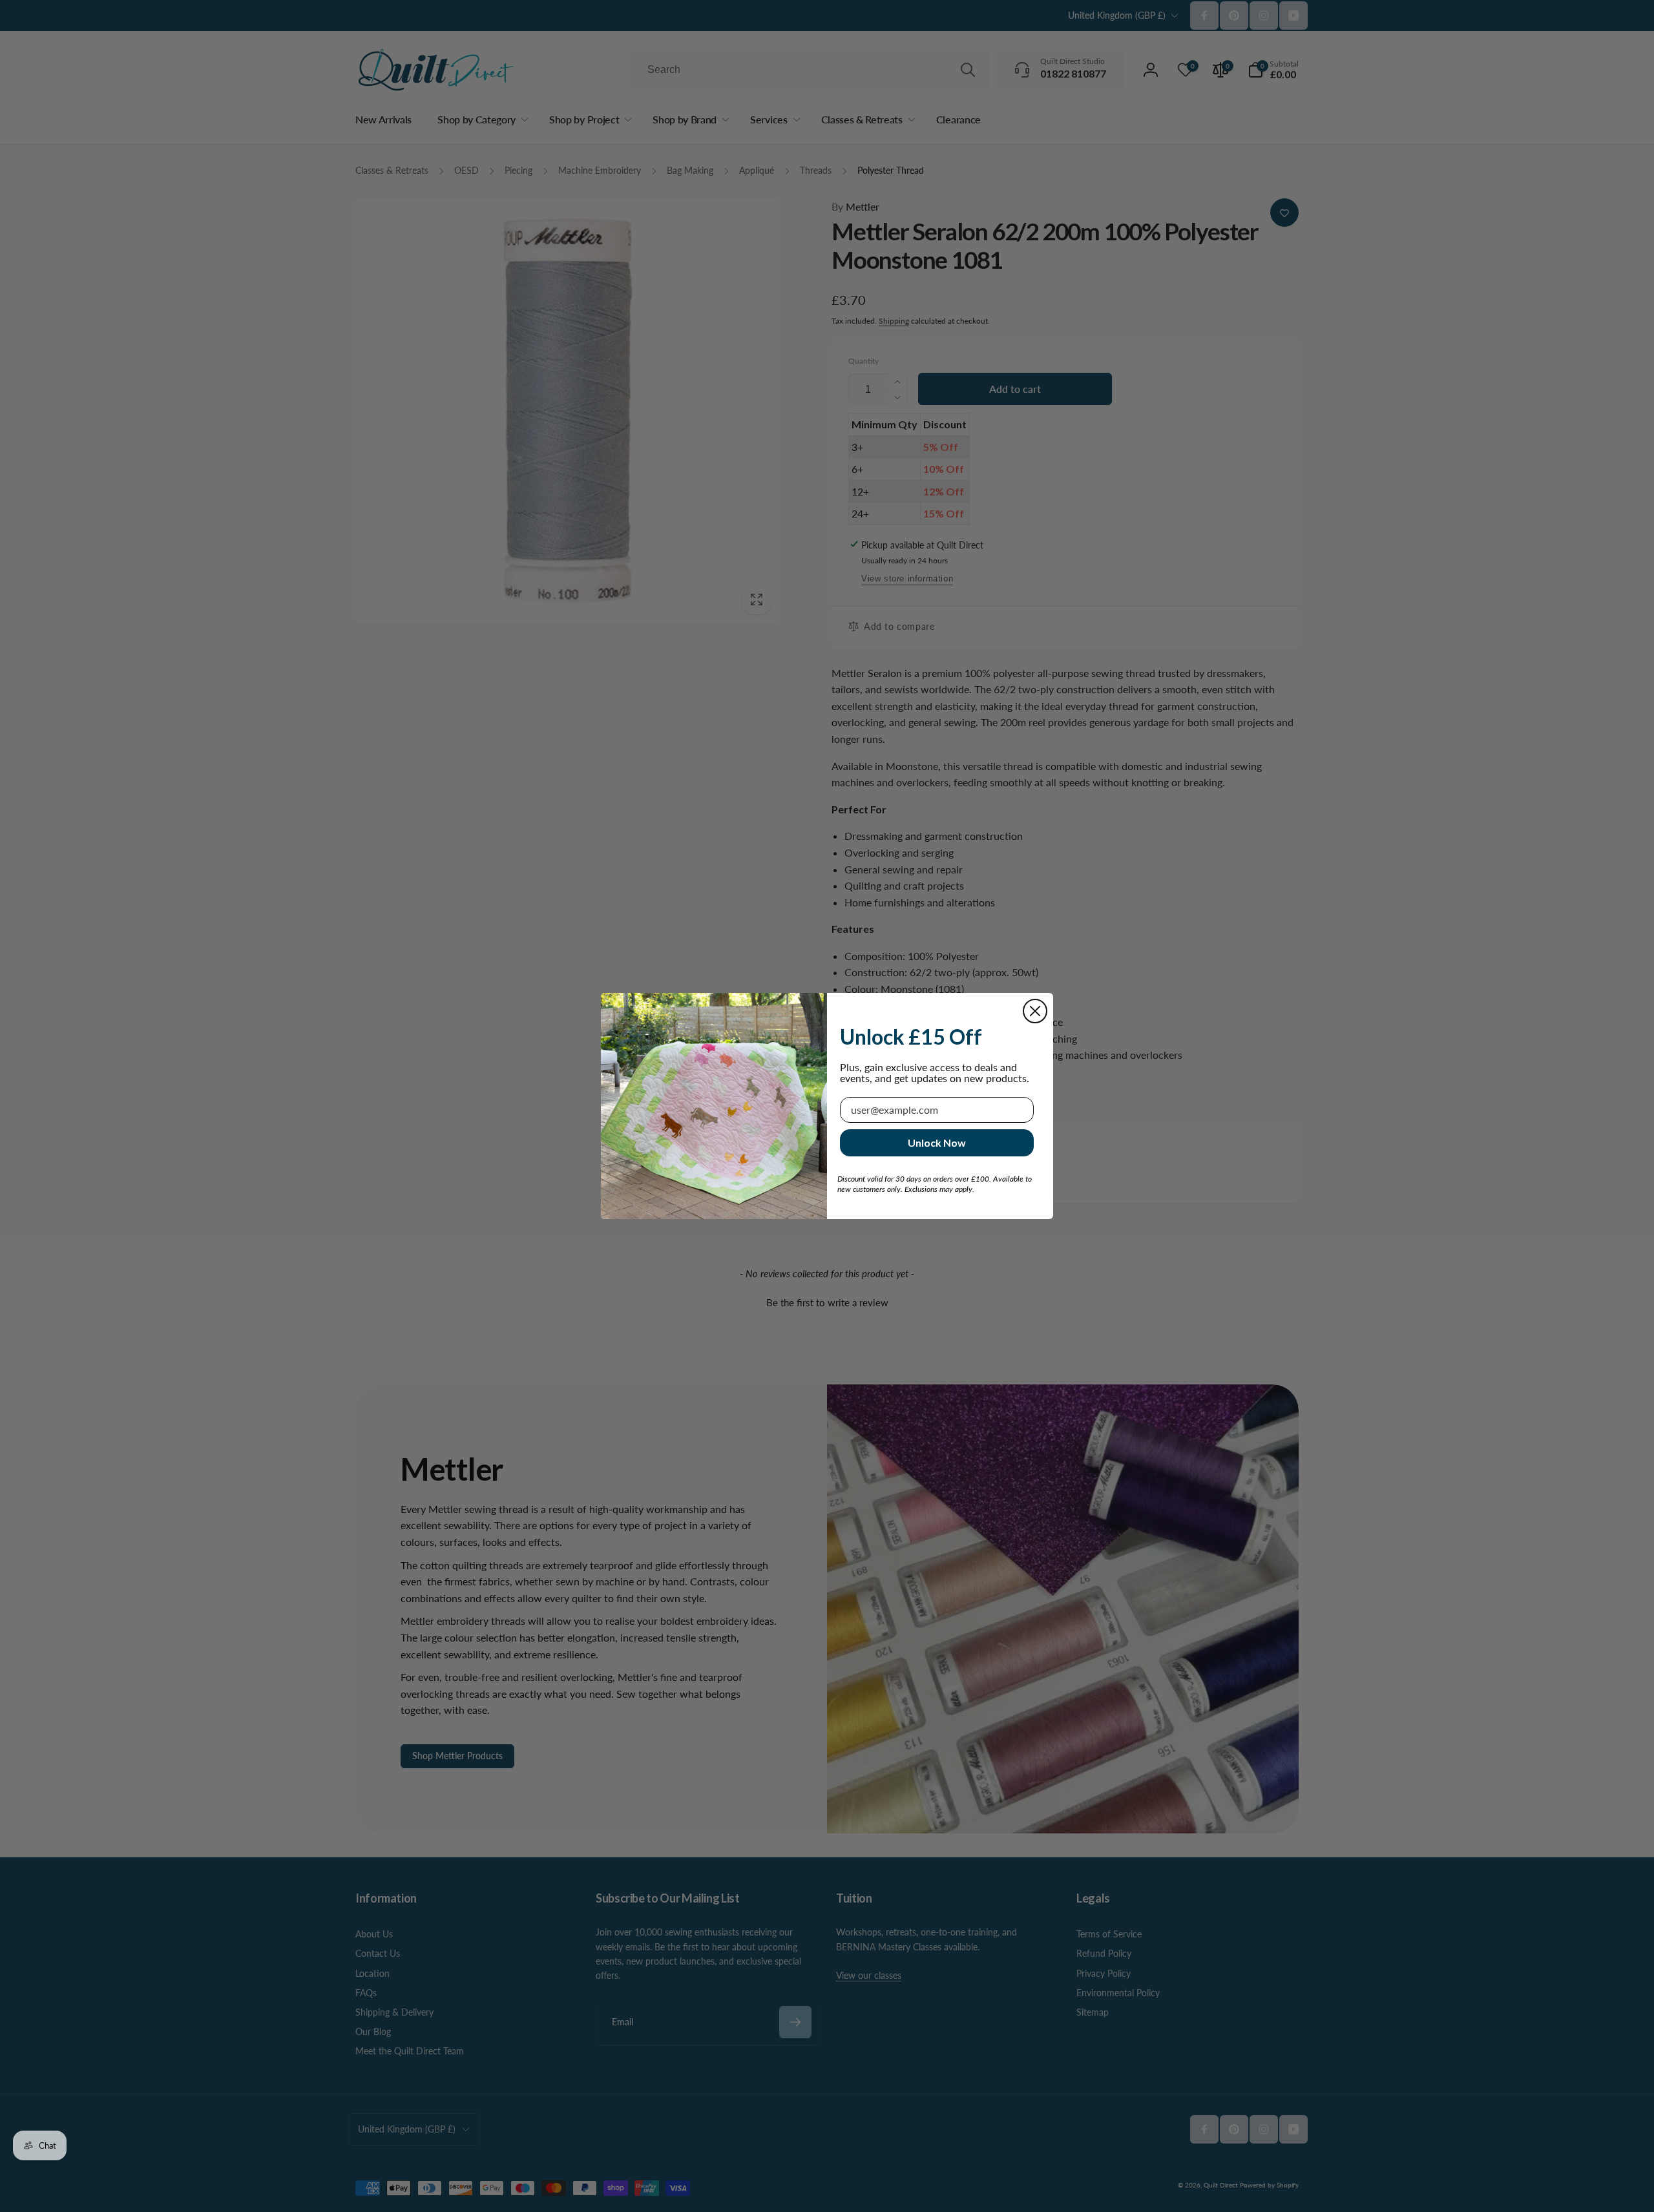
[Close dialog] (1035, 1011)
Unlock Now (937, 1143)
